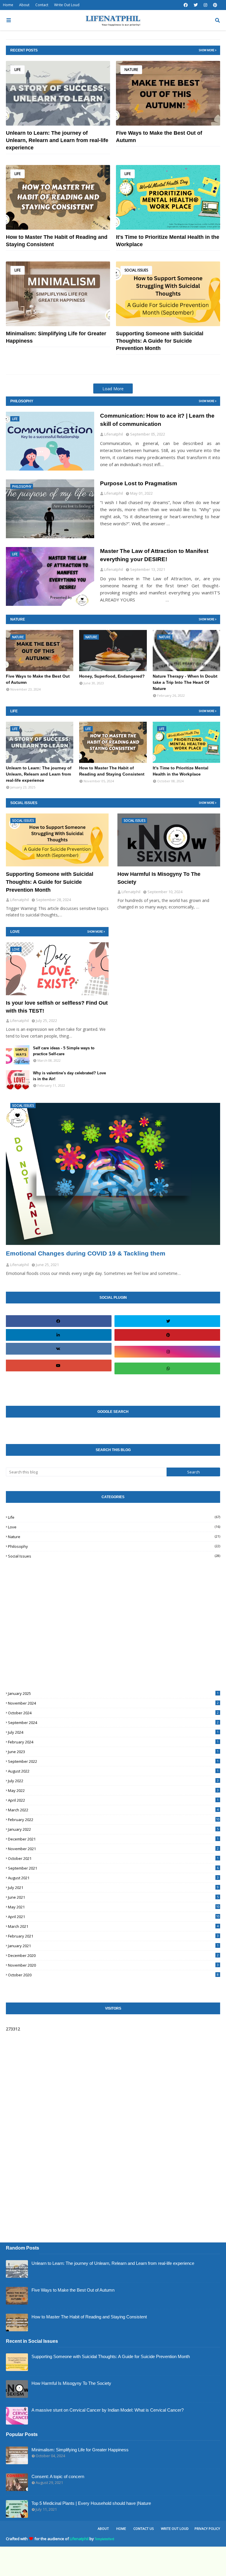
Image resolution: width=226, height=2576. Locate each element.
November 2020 (113, 1965)
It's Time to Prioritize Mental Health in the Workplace (168, 241)
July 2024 (113, 1732)
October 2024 (113, 1713)
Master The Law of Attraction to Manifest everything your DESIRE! (154, 555)
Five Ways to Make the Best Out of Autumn (159, 137)
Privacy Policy (207, 2529)
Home (8, 5)
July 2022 (113, 1781)
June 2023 (113, 1752)
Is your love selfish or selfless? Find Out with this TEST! (57, 1007)
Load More (113, 389)
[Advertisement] (50, 1615)
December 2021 (113, 1839)
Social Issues (136, 270)
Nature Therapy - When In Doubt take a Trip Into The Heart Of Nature (185, 682)
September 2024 (113, 1723)
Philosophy (114, 1546)
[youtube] (58, 1365)
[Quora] (168, 1385)
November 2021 (113, 1849)
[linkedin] (58, 1335)
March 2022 (113, 1810)
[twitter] (196, 5)
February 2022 (114, 1820)
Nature (131, 70)
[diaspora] (58, 1382)
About (24, 5)
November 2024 (113, 1703)
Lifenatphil (79, 2539)
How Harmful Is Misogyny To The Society (159, 878)
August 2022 (113, 1771)
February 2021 (113, 1936)
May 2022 (113, 1790)
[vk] (58, 1349)
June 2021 (113, 1897)
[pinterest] (215, 5)
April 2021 (114, 1917)
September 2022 (113, 1761)
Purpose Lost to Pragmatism (139, 483)
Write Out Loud (67, 5)
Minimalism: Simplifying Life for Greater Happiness (56, 337)
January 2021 (113, 1946)
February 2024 (113, 1742)
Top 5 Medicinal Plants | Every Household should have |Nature (91, 2503)
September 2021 (113, 1868)
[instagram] (205, 5)
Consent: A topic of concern (58, 2476)
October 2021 (113, 1858)
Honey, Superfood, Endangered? (112, 676)
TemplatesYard (104, 2539)
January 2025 (113, 1693)
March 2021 (113, 1926)
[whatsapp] (168, 1368)
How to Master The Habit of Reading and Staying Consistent (57, 241)
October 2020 (113, 1975)
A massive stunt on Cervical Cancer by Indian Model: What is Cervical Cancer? (108, 2410)
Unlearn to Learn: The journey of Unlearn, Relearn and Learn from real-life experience (57, 140)
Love (114, 1527)
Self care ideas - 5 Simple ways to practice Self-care (64, 1051)
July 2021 (113, 1888)
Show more (207, 50)
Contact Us (143, 2529)
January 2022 (113, 1829)
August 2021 (113, 1878)
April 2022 (113, 1800)
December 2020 (113, 1955)
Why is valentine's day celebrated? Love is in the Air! (69, 1076)
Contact (42, 5)
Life (18, 70)
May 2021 (114, 1907)
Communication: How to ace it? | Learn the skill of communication (157, 420)
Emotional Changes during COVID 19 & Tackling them (86, 1253)
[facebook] (186, 5)
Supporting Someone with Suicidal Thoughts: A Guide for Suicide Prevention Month (160, 341)
